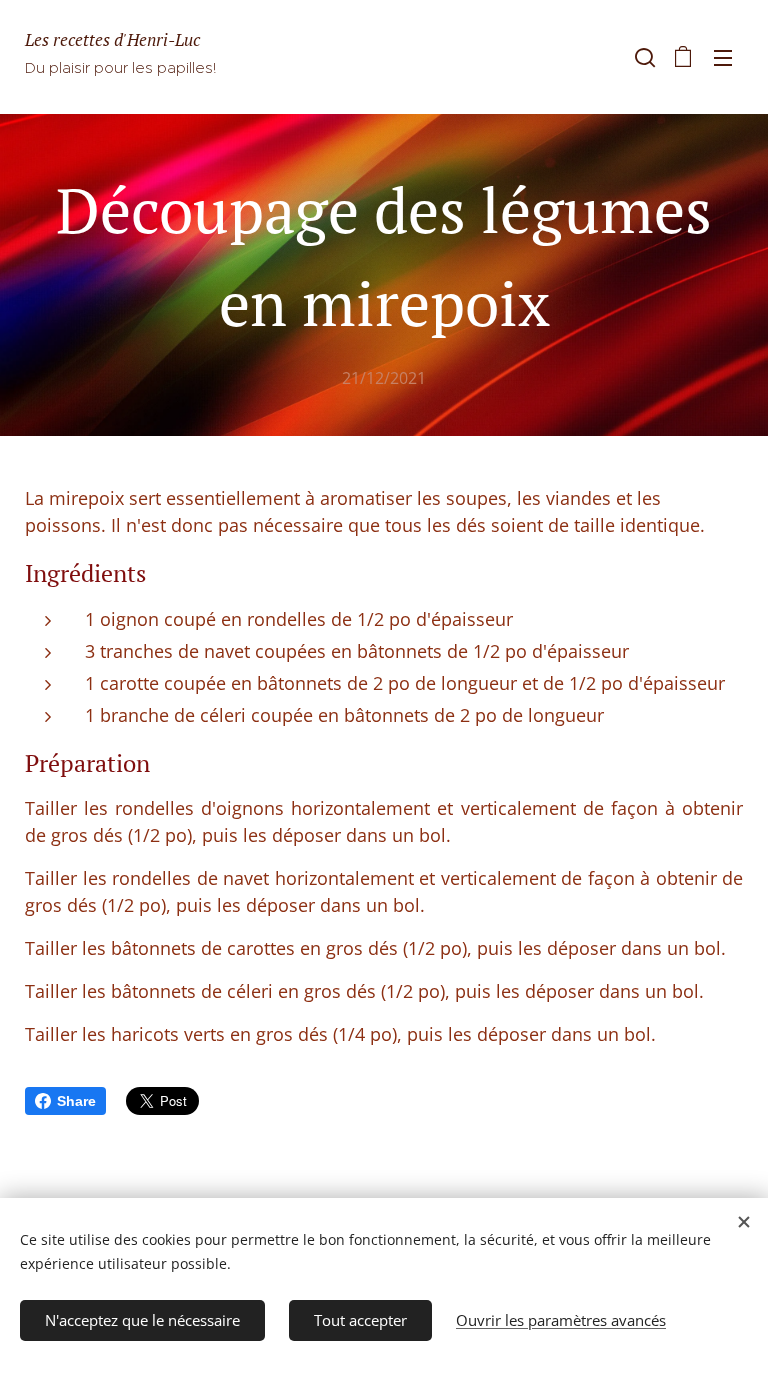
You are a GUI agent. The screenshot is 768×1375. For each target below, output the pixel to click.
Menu (723, 57)
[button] (643, 57)
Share (76, 1101)
